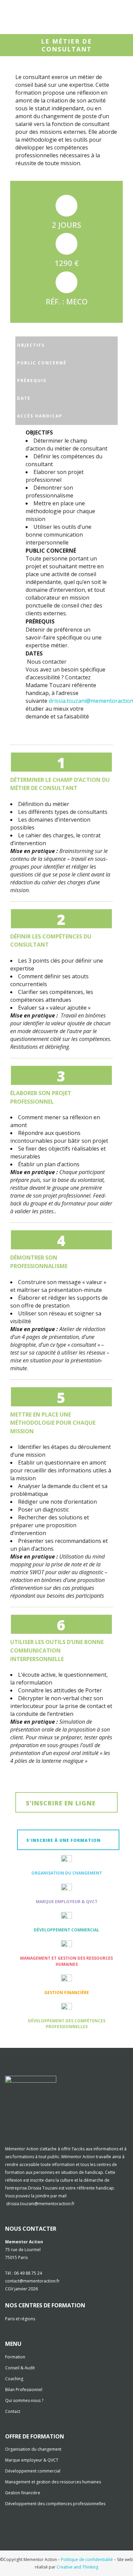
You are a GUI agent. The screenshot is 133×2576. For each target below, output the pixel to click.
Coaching (14, 2379)
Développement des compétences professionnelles (67, 2024)
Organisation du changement (67, 1873)
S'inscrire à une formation (63, 1840)
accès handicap (40, 416)
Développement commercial (66, 1930)
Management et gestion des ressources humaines (66, 1961)
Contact (13, 2411)
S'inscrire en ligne (61, 1803)
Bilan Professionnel (24, 2390)
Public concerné (42, 363)
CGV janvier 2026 (21, 2289)
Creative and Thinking (77, 2567)
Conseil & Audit (20, 2368)
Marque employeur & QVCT (67, 1902)
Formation (15, 2357)
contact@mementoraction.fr (32, 2281)
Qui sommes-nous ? (24, 2400)
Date (24, 398)
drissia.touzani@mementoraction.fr (40, 2204)
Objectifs (31, 345)
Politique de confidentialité (87, 2559)
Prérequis (32, 381)
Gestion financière (67, 1993)
